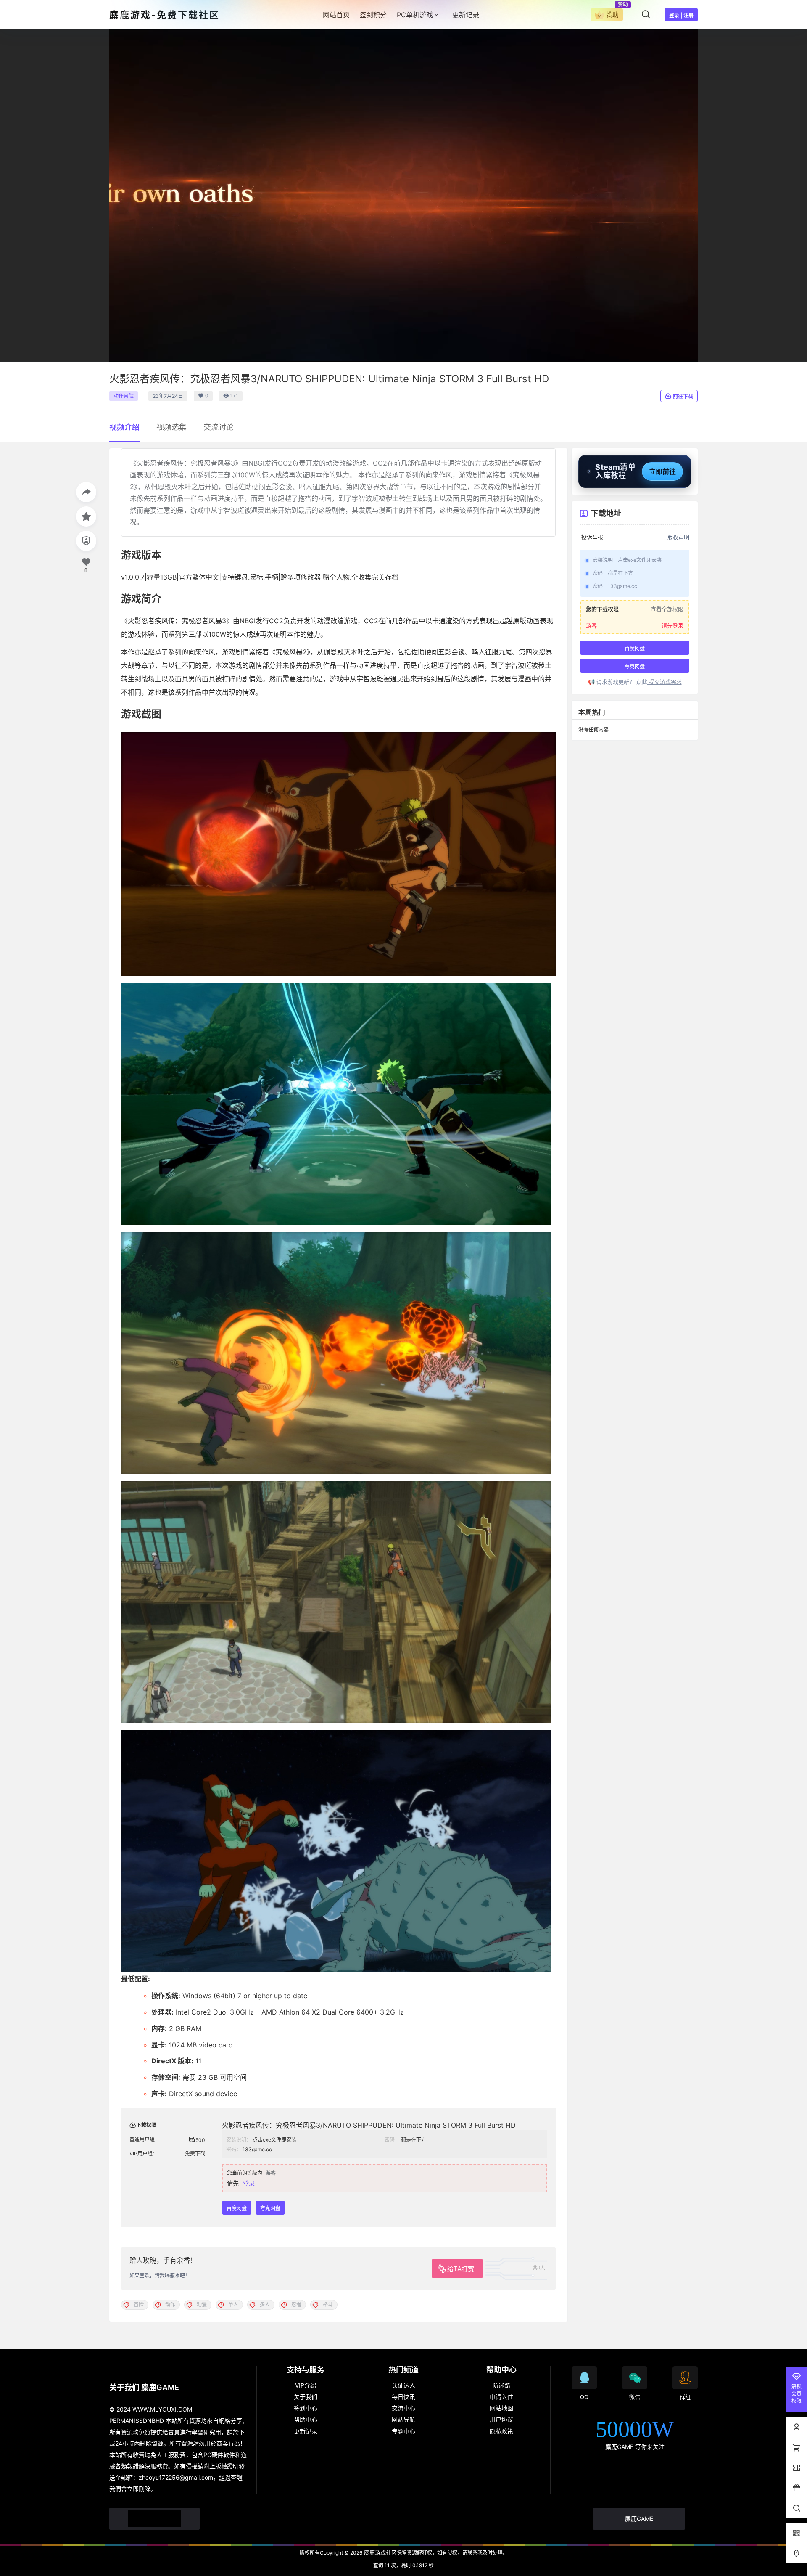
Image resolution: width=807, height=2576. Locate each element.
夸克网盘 (270, 2208)
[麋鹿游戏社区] (154, 2519)
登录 (249, 2183)
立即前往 (662, 471)
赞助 (612, 15)
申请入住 (501, 2397)
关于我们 (306, 2397)
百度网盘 (237, 2208)
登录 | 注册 (681, 15)
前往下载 (683, 396)
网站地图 (501, 2408)
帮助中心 (306, 2419)
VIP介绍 (306, 2385)
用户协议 (501, 2419)
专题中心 (403, 2431)
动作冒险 (124, 396)
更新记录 (306, 2431)
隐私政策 (501, 2431)
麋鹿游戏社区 (380, 2552)
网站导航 (403, 2419)
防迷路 (501, 2385)
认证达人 (403, 2385)
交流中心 (403, 2408)
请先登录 (672, 625)
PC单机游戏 (415, 15)
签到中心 (306, 2408)
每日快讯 (403, 2397)
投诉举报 (592, 537)
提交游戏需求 (665, 682)
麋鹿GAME (639, 2519)
